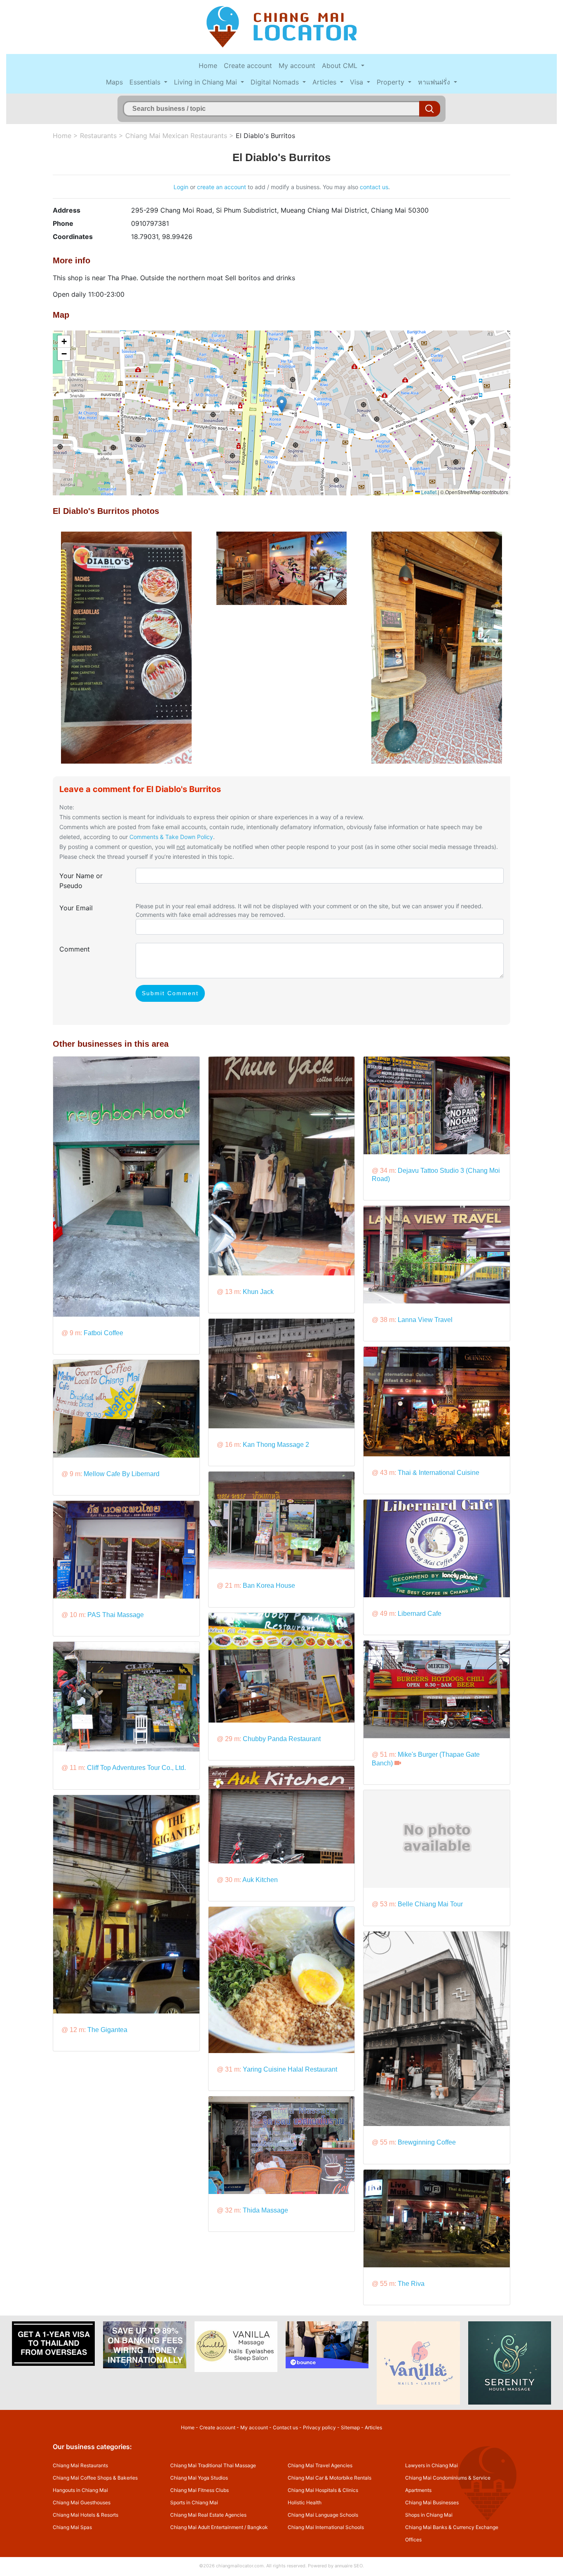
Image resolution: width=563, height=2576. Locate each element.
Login (181, 187)
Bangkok (258, 2527)
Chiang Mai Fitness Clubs (199, 2490)
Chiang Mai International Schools (326, 2527)
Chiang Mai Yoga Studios (199, 2478)
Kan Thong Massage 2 (276, 1445)
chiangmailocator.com (240, 2566)
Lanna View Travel (425, 1320)
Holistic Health (305, 2502)
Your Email (76, 908)
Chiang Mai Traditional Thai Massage (213, 2465)
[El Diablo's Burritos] (126, 647)
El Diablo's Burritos (265, 136)
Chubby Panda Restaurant (282, 1739)
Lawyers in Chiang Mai (432, 2465)
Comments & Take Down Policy (171, 837)
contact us (374, 187)
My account (297, 66)
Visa (358, 82)
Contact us (285, 2427)
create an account (222, 187)
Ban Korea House (269, 1586)
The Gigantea (107, 2030)
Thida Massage (265, 2210)
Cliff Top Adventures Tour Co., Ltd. (136, 1768)
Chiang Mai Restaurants (80, 2465)
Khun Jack (258, 1292)
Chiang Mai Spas (72, 2527)
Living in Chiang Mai (206, 82)
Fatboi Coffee (103, 1333)
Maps (114, 82)
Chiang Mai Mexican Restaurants (176, 136)
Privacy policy (319, 2427)
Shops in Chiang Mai (429, 2515)
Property (392, 82)
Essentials (146, 82)
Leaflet (428, 492)
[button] (282, 404)
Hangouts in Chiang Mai (80, 2490)
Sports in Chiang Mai (194, 2502)
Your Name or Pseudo (81, 881)
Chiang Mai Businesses (432, 2502)
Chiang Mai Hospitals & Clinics (323, 2490)
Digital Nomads (276, 82)
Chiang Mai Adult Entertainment (207, 2527)
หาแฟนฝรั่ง (435, 82)
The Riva (411, 2284)
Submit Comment (170, 993)
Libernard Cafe (420, 1614)
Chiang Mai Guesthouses (82, 2502)
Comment (75, 949)
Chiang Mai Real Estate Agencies (208, 2515)
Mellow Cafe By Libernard (122, 1474)
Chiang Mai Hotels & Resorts (86, 2515)
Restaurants (98, 136)
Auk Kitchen (260, 1880)
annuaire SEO (349, 2566)
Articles (325, 82)
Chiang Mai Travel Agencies (320, 2465)
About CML (341, 66)
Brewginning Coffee (427, 2142)
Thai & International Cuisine (439, 1473)
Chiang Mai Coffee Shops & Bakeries (95, 2478)
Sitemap (350, 2427)
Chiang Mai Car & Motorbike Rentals (330, 2478)
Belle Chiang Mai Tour (430, 1904)
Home (208, 66)
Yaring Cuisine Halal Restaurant (290, 2069)
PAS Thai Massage (116, 1615)
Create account (248, 66)
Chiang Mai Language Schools (323, 2515)
